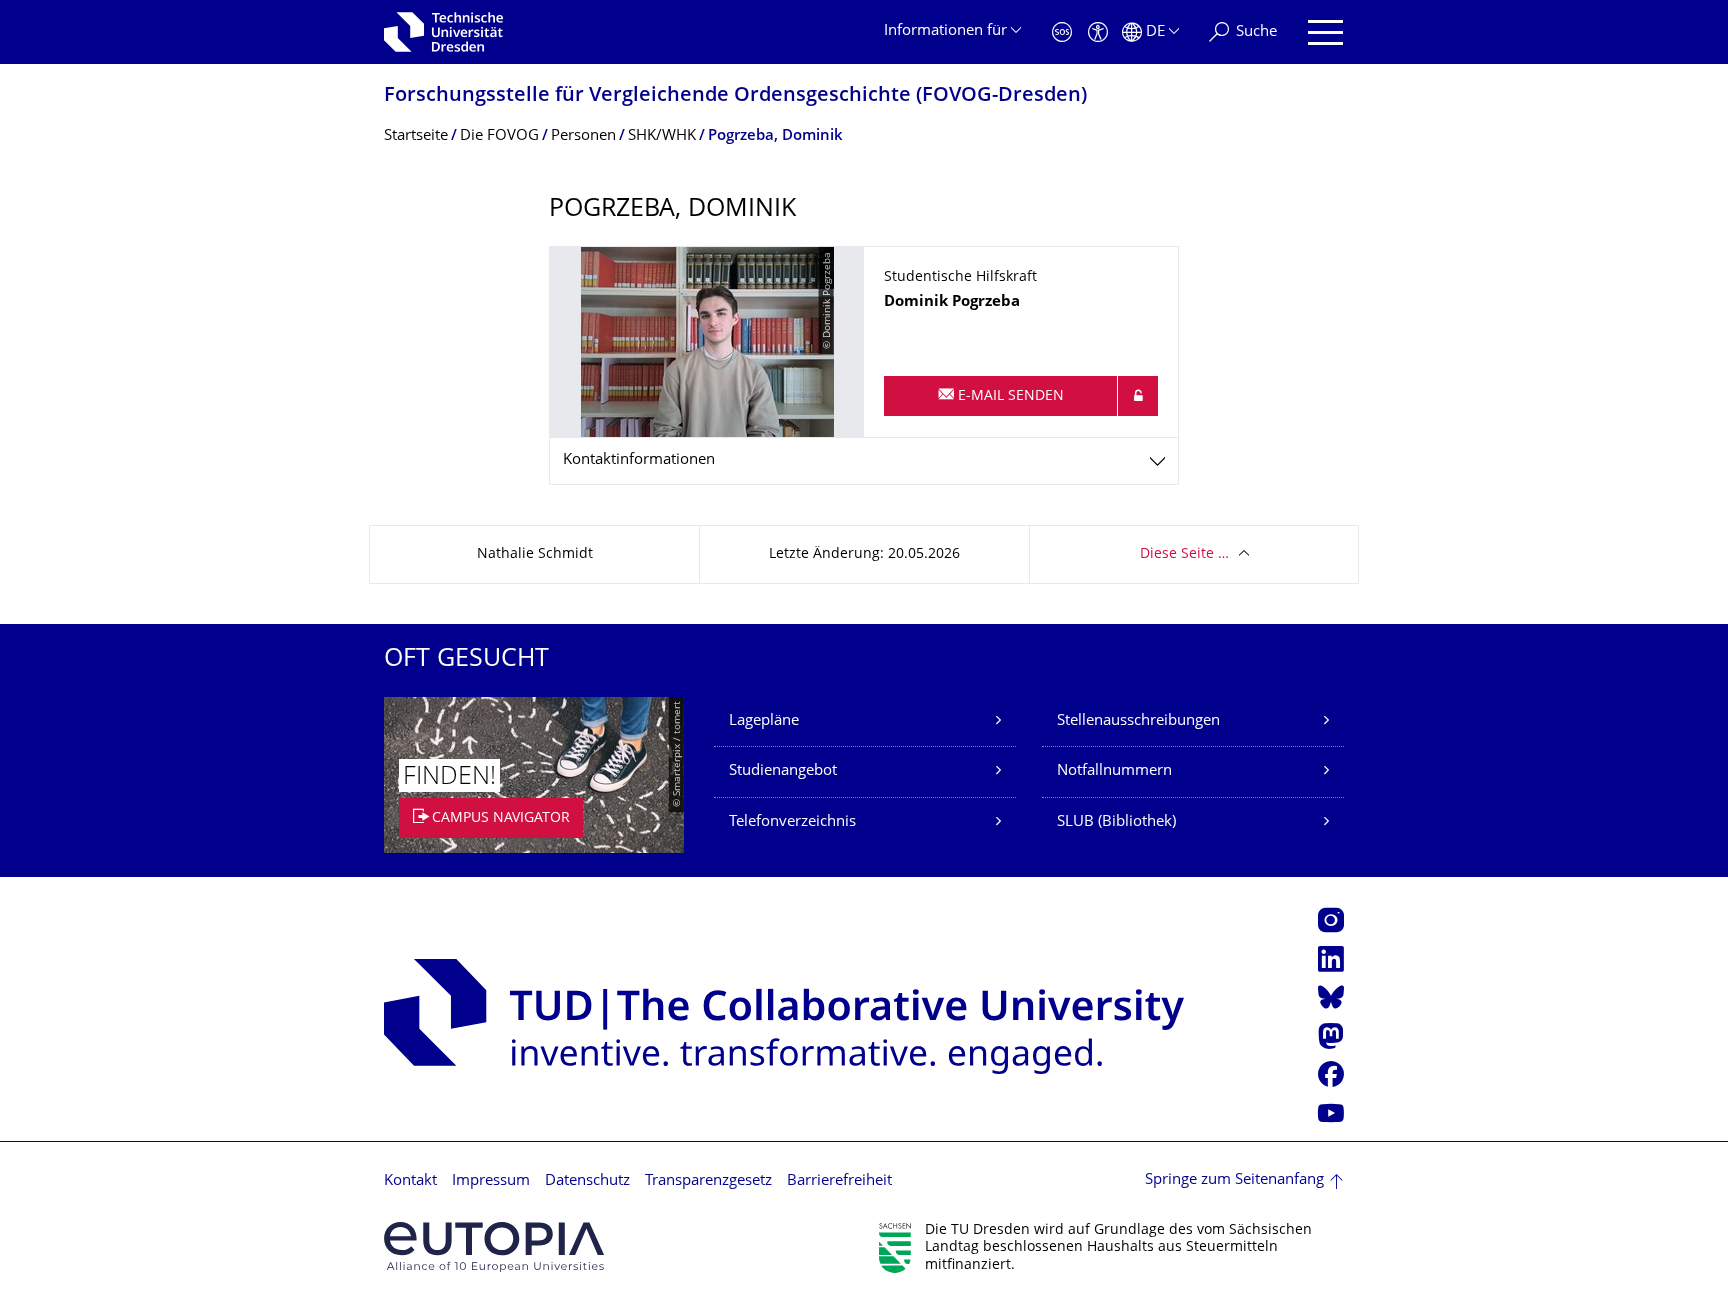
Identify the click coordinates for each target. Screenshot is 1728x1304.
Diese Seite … (1184, 554)
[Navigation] (1325, 32)
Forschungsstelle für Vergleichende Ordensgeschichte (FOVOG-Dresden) (735, 96)
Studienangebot (783, 771)
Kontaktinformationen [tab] (639, 460)
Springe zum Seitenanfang (1234, 1180)
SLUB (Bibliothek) (1116, 822)
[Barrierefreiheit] (1098, 32)
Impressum (491, 1181)
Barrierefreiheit (839, 1181)
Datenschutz (587, 1181)
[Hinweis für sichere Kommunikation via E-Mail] (1138, 396)
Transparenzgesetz (708, 1181)
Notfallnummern (1114, 771)
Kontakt (410, 1181)
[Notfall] (1062, 32)
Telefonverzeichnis (792, 822)
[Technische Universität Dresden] (443, 32)
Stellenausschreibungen (1138, 721)
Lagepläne (764, 721)
